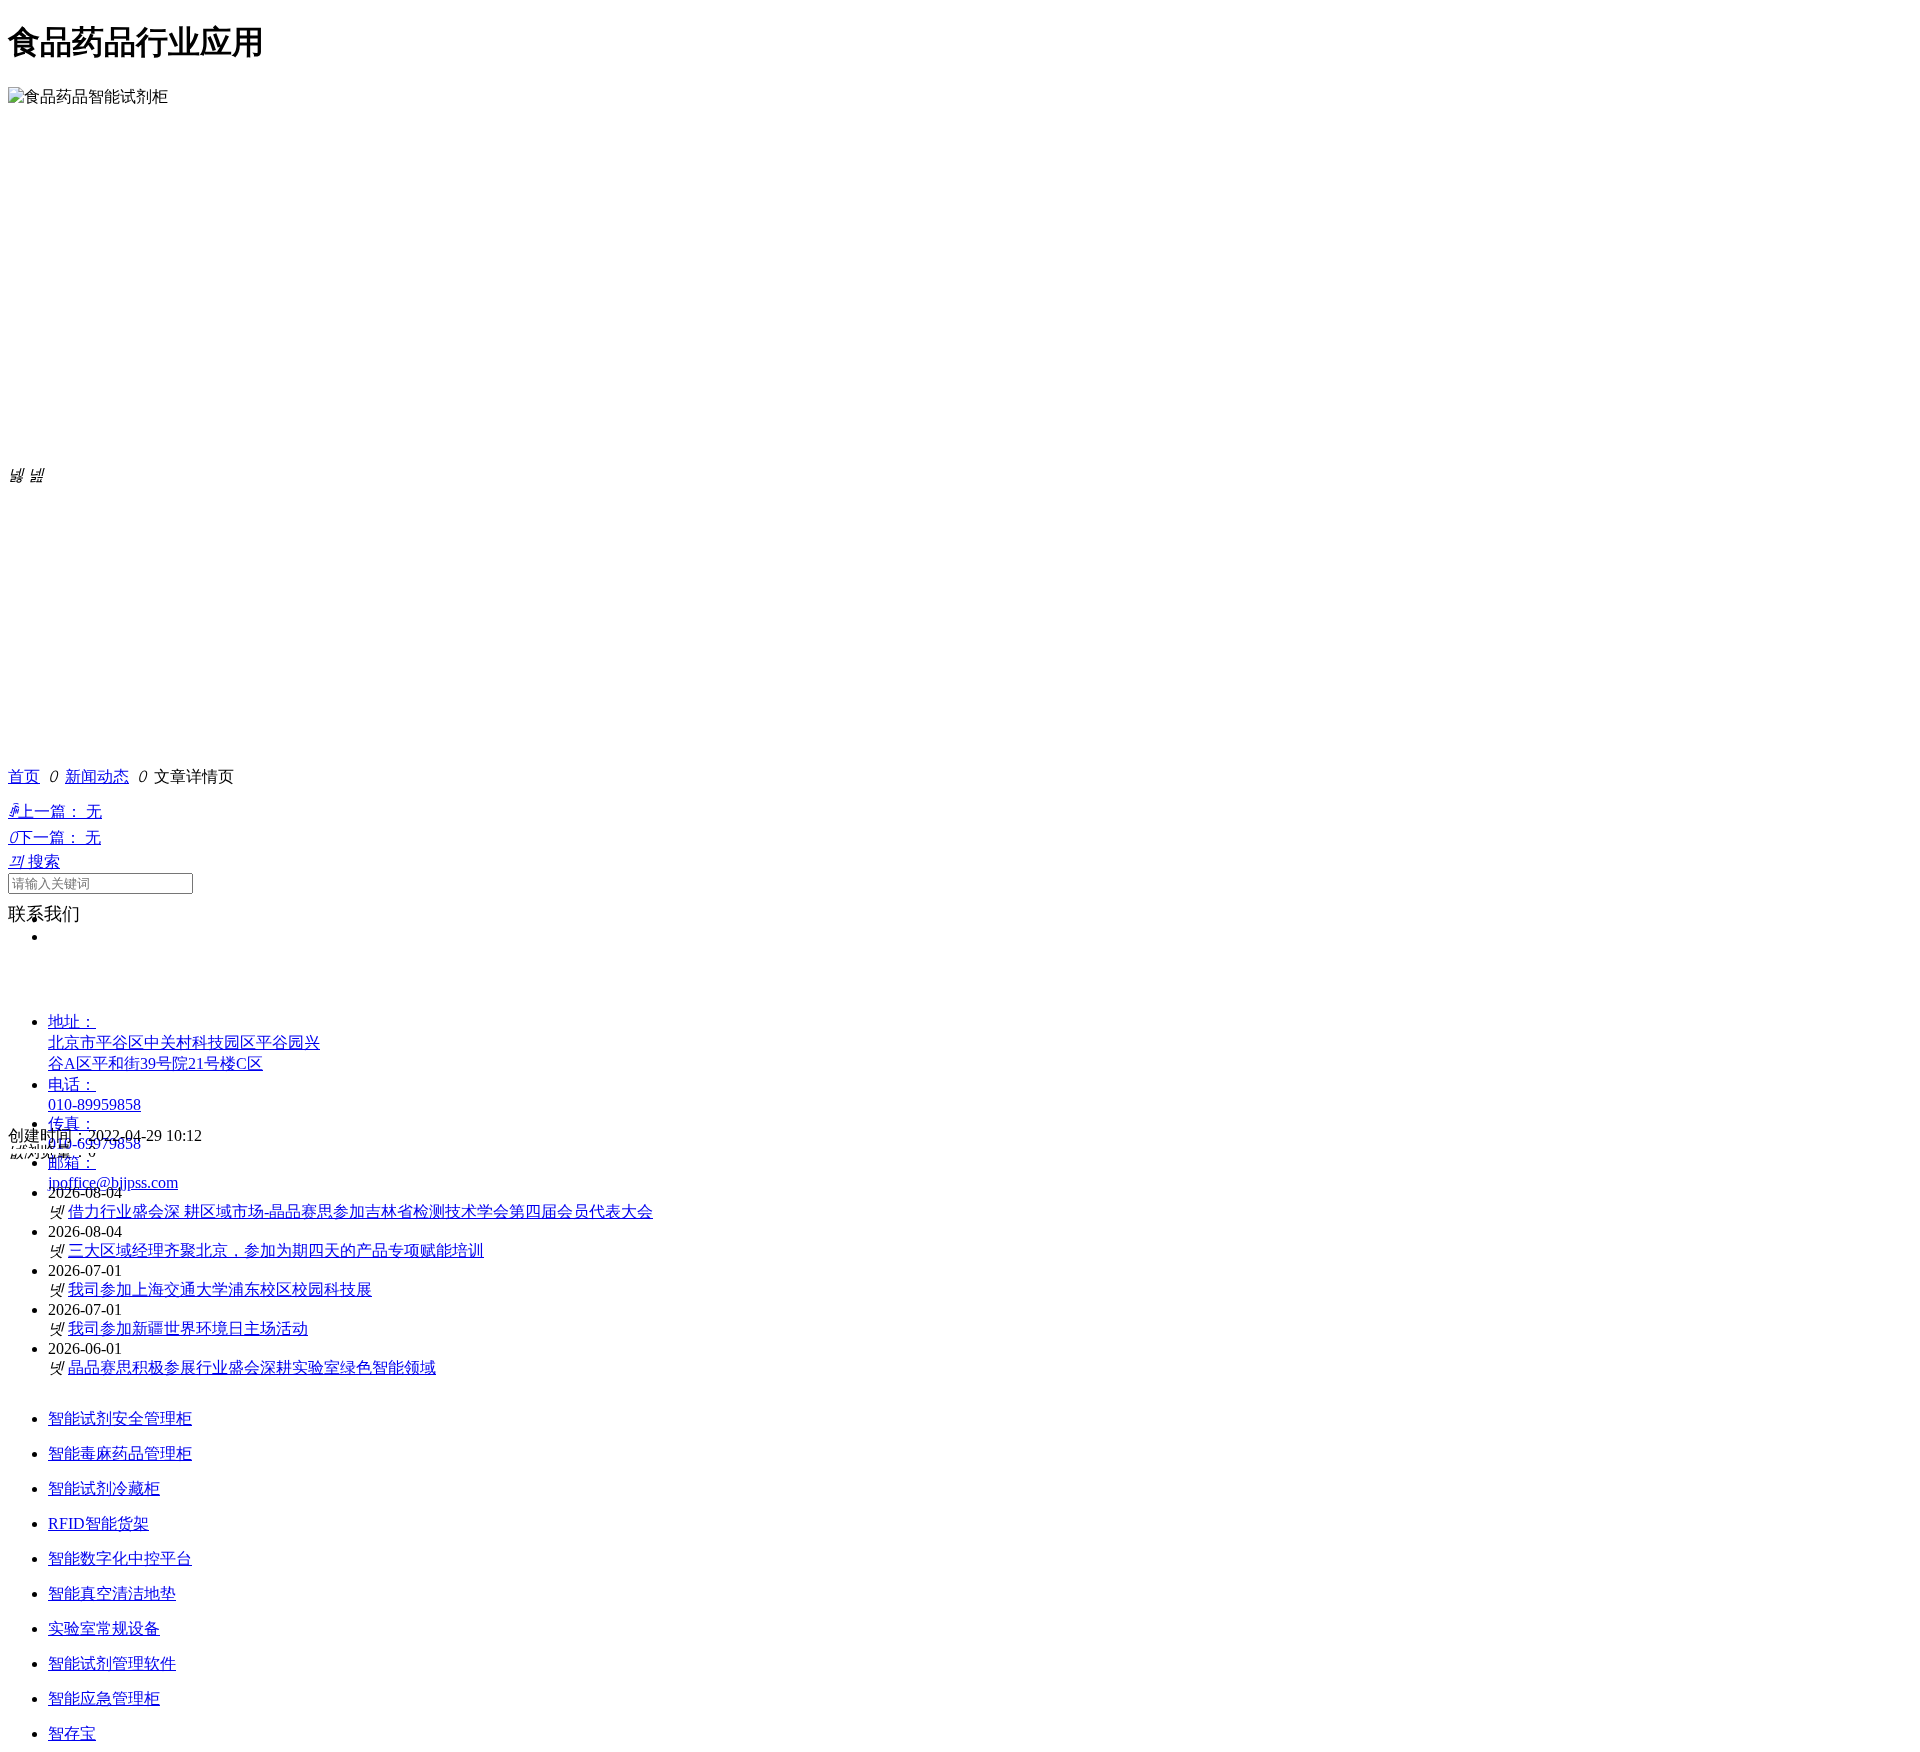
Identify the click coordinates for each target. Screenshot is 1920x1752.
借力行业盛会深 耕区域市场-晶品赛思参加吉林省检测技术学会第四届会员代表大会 (360, 1211)
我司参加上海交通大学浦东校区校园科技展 (220, 1289)
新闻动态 (97, 776)
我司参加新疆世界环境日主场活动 (188, 1328)
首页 (24, 776)
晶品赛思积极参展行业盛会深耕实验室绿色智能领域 (252, 1367)
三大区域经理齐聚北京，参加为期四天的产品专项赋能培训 (276, 1250)
